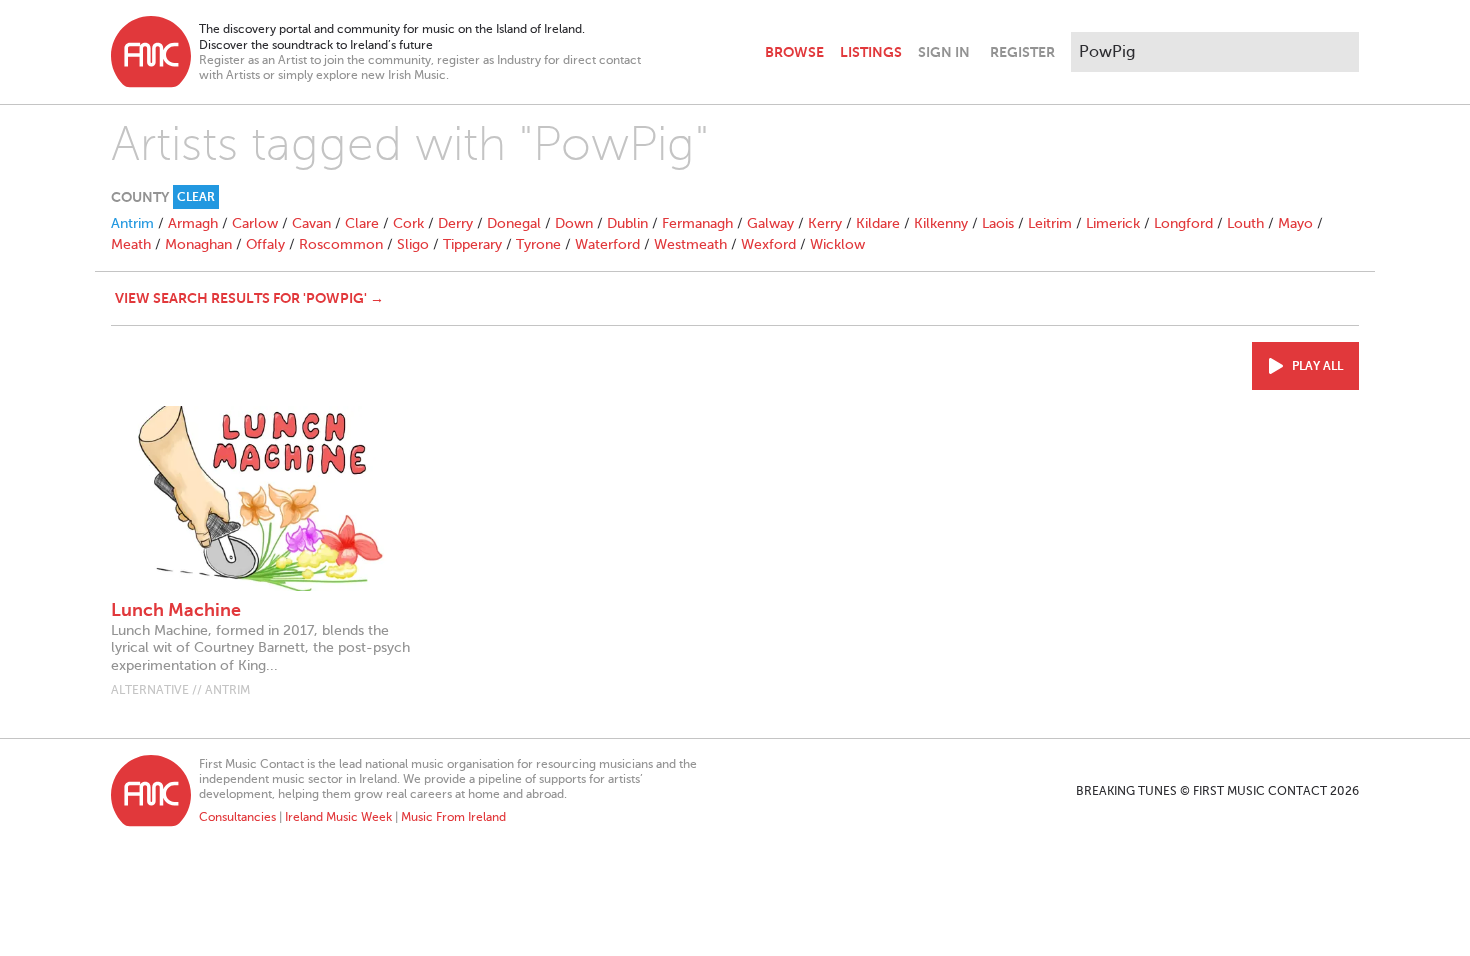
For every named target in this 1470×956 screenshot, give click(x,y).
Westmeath (690, 244)
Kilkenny (941, 223)
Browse (794, 52)
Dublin (627, 223)
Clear (196, 197)
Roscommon (341, 244)
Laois (998, 223)
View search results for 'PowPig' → (249, 298)
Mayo (1295, 223)
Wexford (768, 244)
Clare (362, 223)
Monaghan (198, 244)
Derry (455, 223)
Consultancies (237, 817)
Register (1022, 52)
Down (574, 223)
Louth (1245, 223)
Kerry (825, 223)
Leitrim (1050, 223)
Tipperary (472, 244)
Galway (770, 223)
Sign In (944, 52)
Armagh (193, 223)
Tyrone (538, 244)
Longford (1183, 223)
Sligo (413, 244)
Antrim (132, 223)
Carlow (255, 223)
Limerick (1113, 223)
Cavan (311, 223)
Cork (408, 223)
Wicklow (837, 244)
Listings (871, 52)
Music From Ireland (453, 817)
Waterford (607, 244)
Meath (131, 244)
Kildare (878, 223)
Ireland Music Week (338, 817)
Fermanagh (697, 223)
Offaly (265, 244)
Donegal (514, 223)
